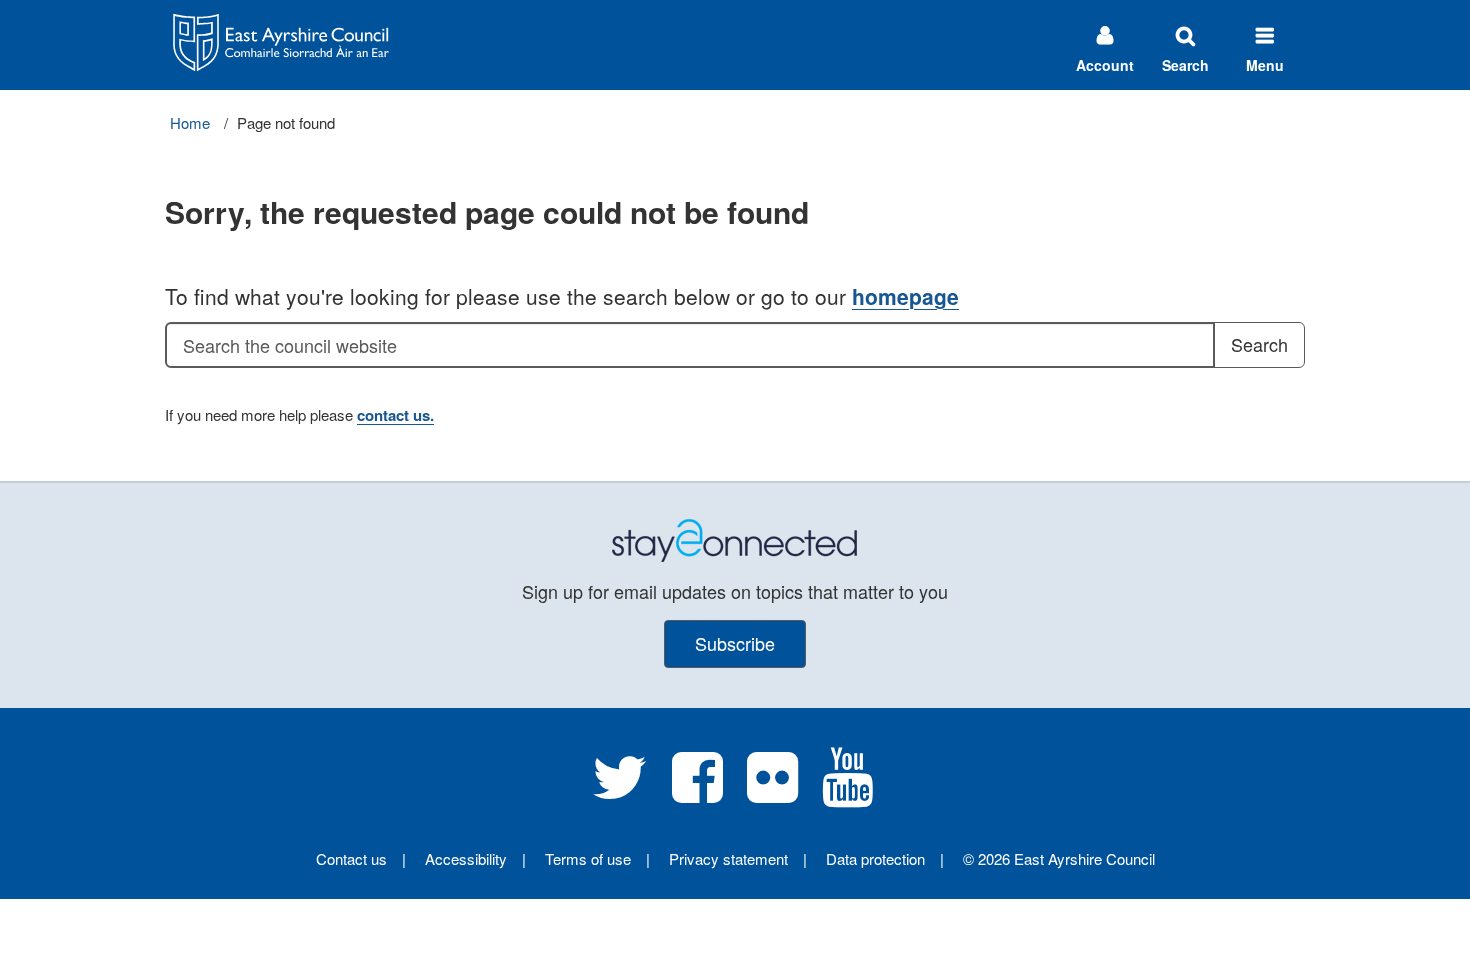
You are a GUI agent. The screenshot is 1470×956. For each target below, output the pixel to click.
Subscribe (735, 643)
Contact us (351, 858)
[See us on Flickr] (772, 792)
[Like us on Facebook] (697, 792)
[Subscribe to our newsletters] (735, 538)
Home (190, 122)
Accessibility (466, 858)
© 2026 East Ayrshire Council (1059, 858)
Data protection (875, 858)
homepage (905, 296)
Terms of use (588, 858)
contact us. (395, 415)
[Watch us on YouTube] (847, 792)
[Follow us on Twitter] (620, 792)
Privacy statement (728, 858)
